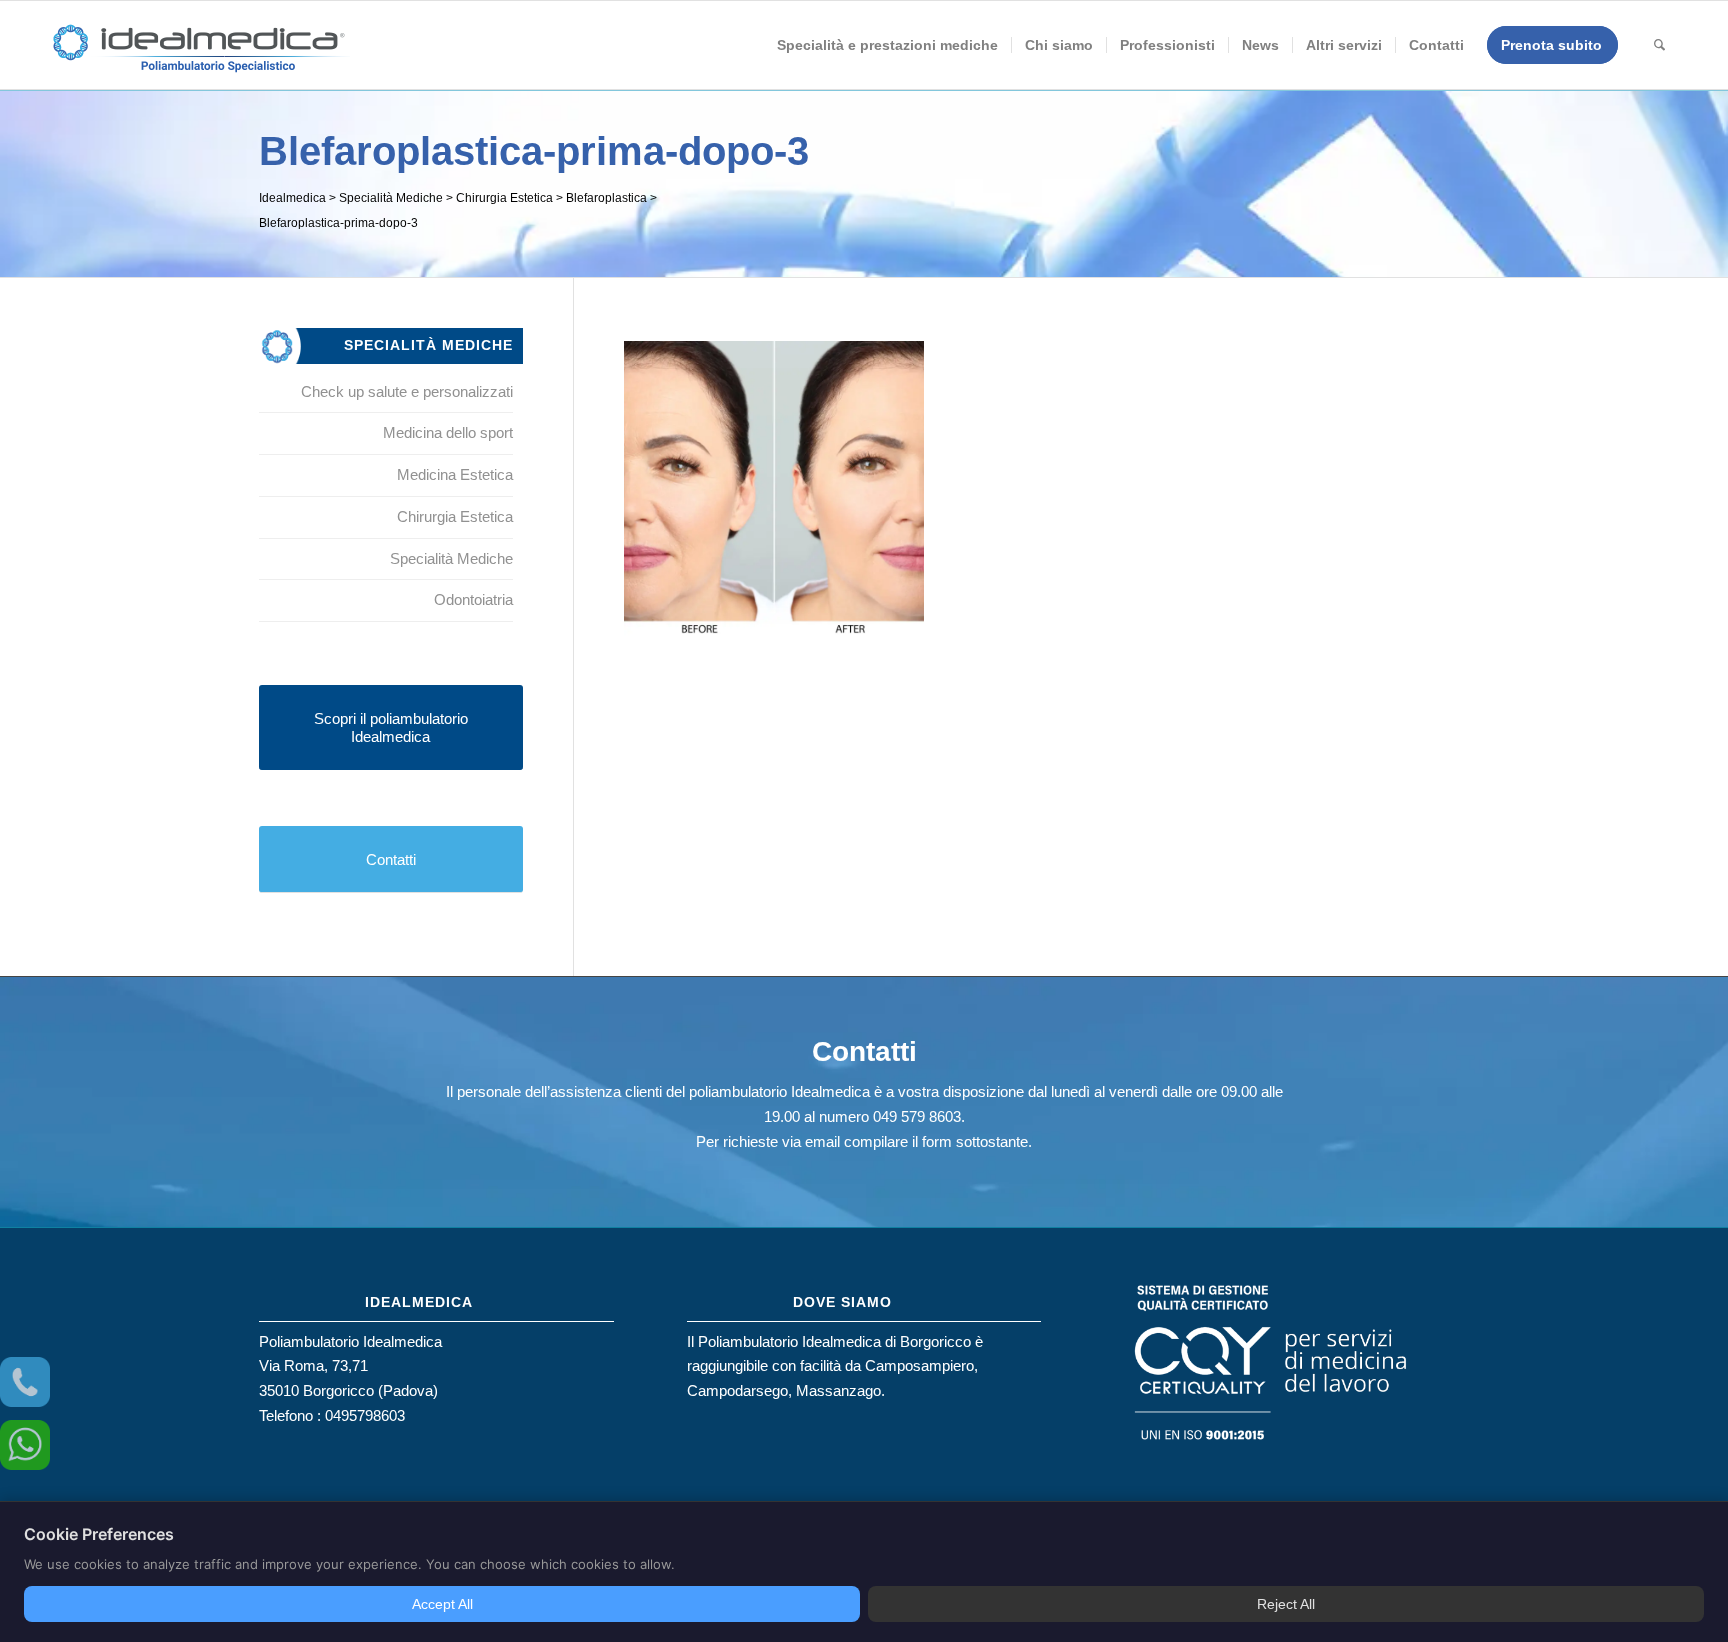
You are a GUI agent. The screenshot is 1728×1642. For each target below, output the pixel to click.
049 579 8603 (917, 1116)
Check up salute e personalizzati (407, 391)
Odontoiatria (473, 599)
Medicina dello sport (448, 432)
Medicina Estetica (455, 474)
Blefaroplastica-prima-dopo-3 (534, 151)
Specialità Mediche (451, 558)
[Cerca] (1659, 45)
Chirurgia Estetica (455, 516)
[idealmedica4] (200, 55)
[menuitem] (887, 45)
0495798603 (365, 1415)
